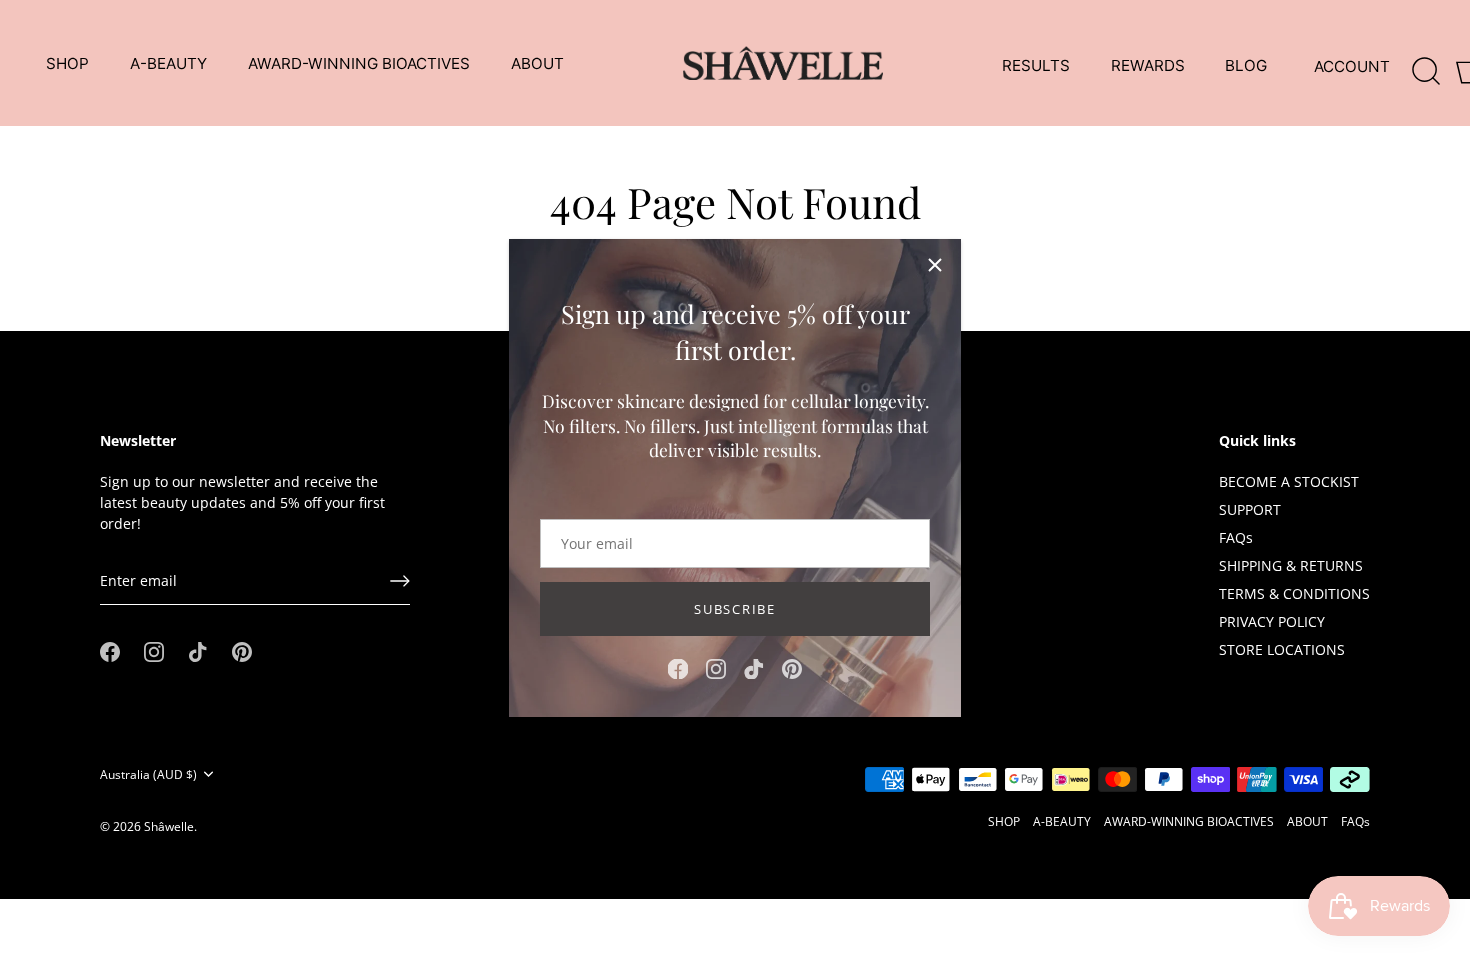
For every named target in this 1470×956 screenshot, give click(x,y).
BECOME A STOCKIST (1289, 481)
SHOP (67, 63)
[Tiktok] (754, 667)
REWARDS (1148, 65)
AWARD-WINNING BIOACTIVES (359, 63)
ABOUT (537, 63)
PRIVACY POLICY (1272, 621)
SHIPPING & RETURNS (1291, 565)
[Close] (935, 265)
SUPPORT (1250, 509)
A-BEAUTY (168, 63)
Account (1352, 66)
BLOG (1246, 65)
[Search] (1427, 67)
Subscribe (734, 609)
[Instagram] (716, 667)
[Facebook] (678, 667)
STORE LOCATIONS (1282, 649)
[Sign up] (400, 581)
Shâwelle (169, 826)
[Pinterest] (792, 667)
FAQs (1236, 537)
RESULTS (1036, 65)
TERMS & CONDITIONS (1294, 593)
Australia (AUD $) (148, 774)
